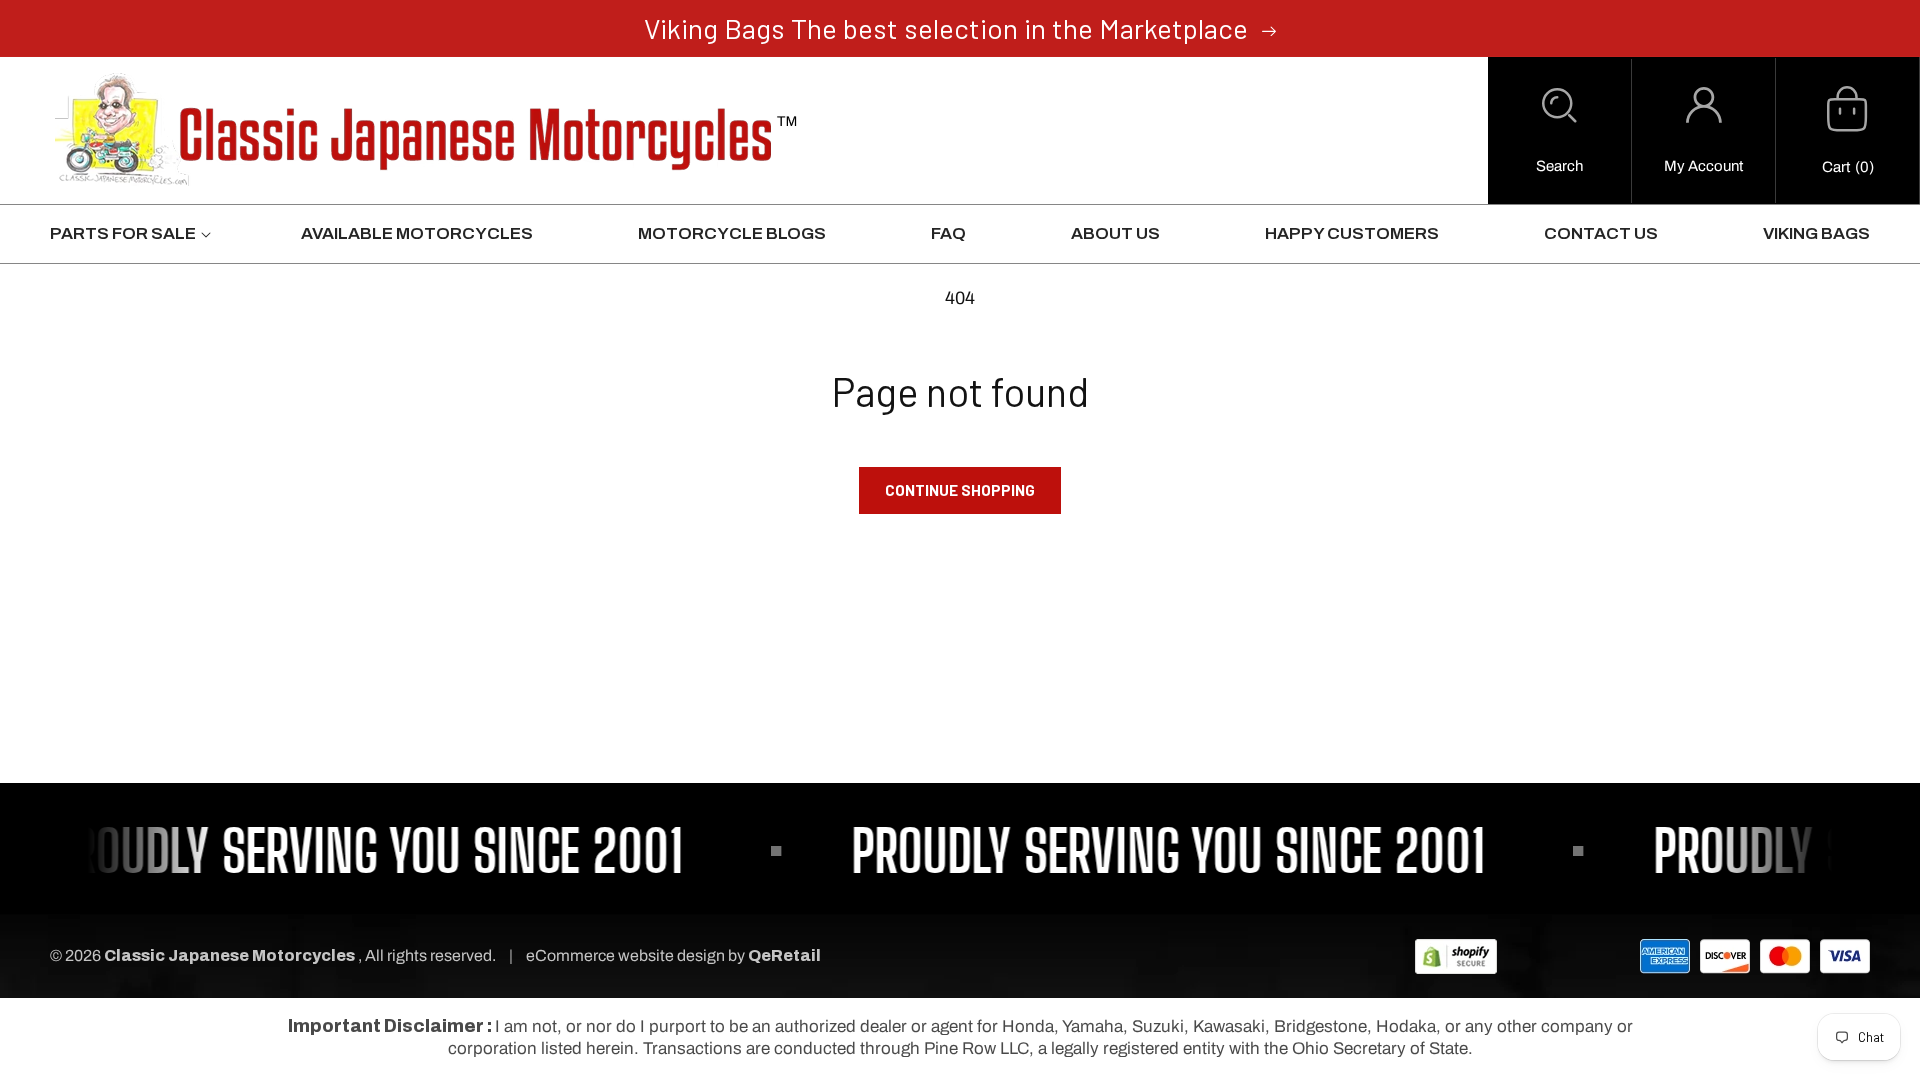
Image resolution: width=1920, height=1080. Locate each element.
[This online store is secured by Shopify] (1456, 955)
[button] (1559, 131)
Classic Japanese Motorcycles (229, 955)
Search (1559, 166)
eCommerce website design (627, 955)
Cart (1836, 167)
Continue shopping (960, 490)
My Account (1703, 166)
